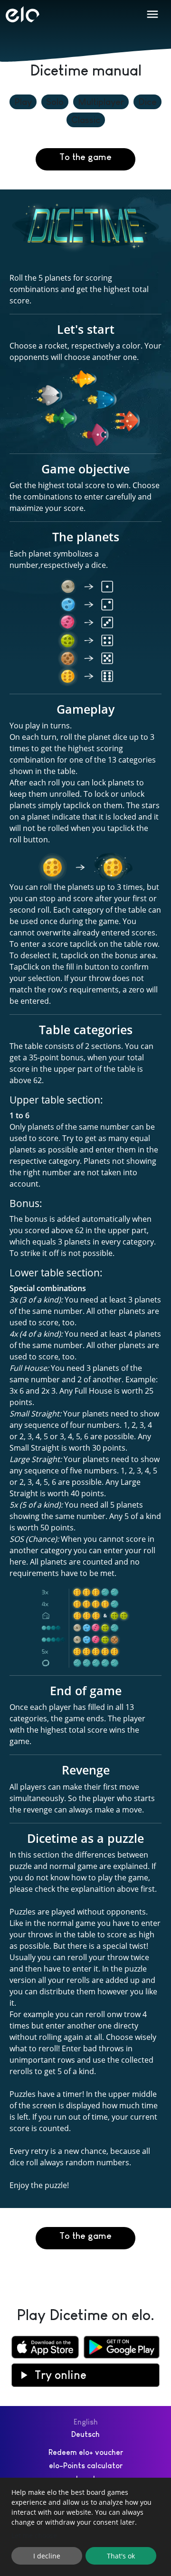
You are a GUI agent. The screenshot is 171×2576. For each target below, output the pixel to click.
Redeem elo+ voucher (86, 2452)
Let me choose (34, 2535)
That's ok (121, 2556)
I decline (47, 2556)
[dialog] (85, 2527)
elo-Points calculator (86, 2466)
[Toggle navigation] (152, 14)
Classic (86, 120)
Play (23, 102)
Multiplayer (101, 102)
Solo (55, 102)
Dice (147, 102)
